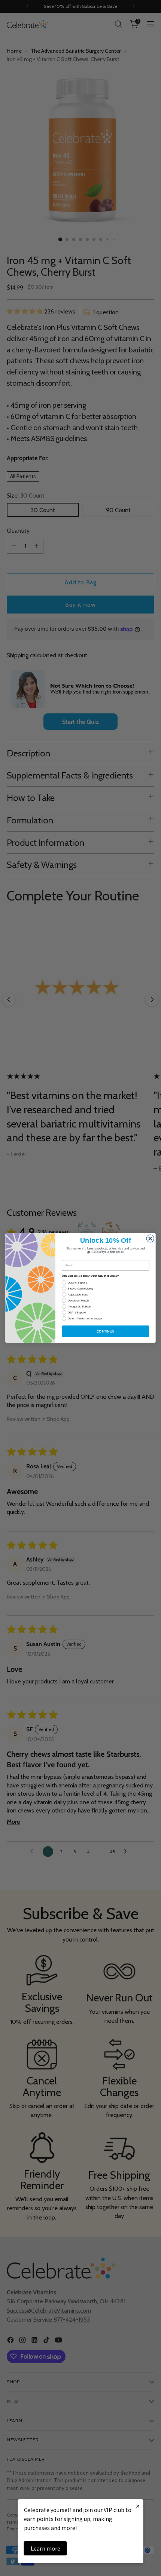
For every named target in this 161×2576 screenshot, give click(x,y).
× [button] (138, 2506)
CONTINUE (106, 1331)
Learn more (45, 2548)
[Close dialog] (150, 1239)
